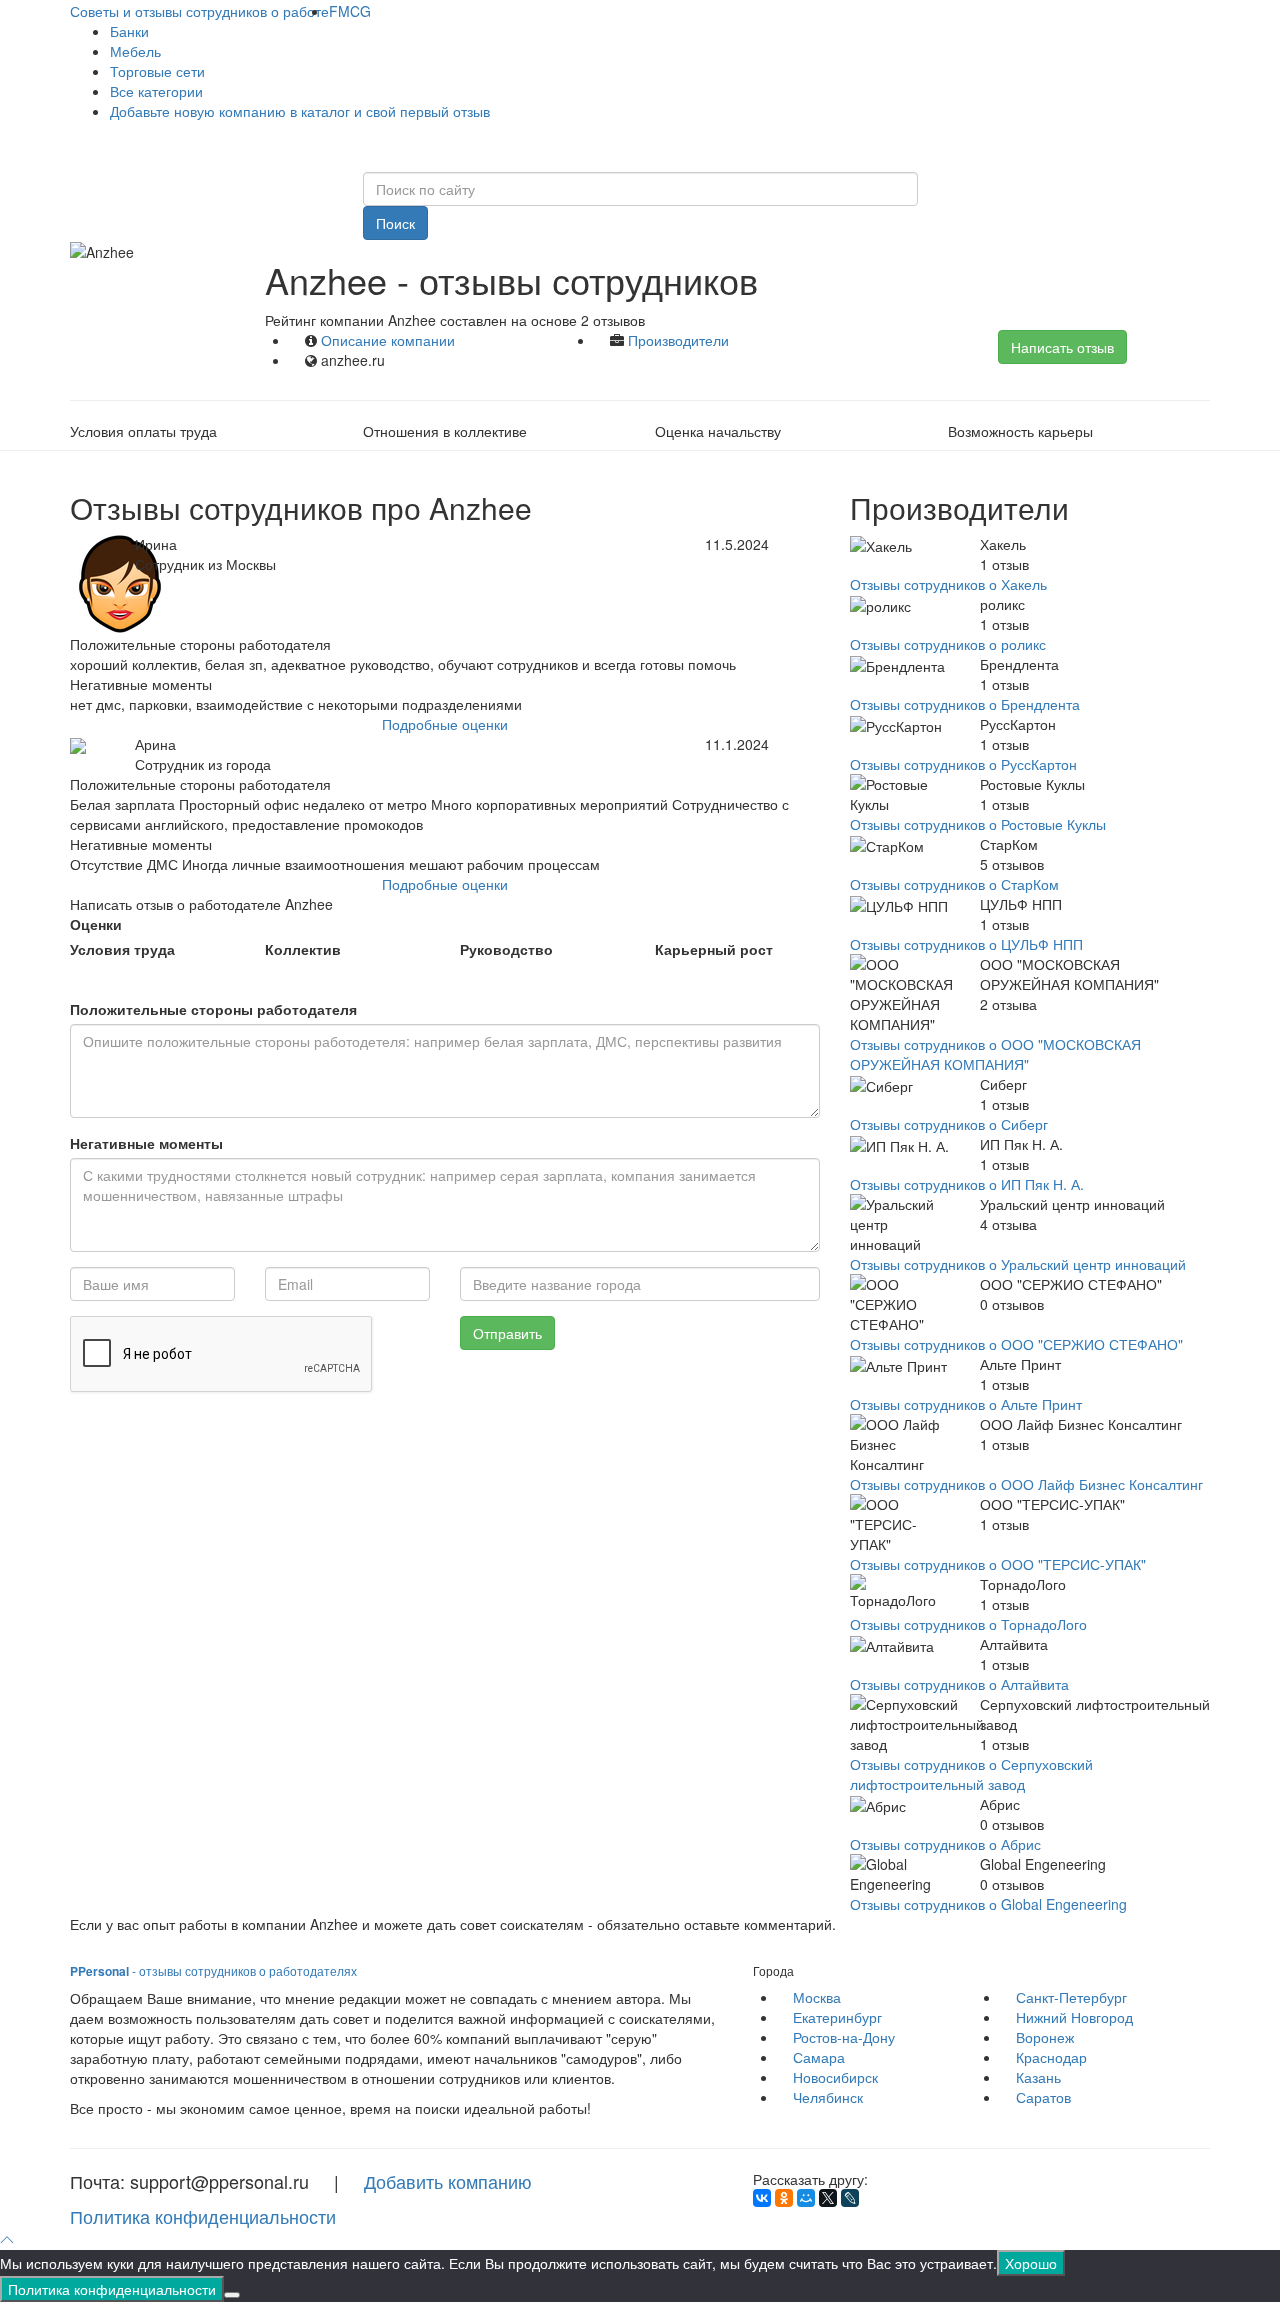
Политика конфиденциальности (203, 2216)
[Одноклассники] (784, 2198)
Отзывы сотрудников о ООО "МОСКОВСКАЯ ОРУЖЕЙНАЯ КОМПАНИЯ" (995, 1054)
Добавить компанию (448, 2181)
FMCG (350, 11)
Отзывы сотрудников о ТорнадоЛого (968, 1624)
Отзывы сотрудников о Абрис (945, 1844)
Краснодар (1051, 2057)
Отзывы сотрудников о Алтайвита (959, 1684)
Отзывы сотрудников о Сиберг (949, 1124)
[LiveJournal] (850, 2198)
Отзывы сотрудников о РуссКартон (963, 764)
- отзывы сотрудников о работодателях (213, 1970)
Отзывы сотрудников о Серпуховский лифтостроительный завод (971, 1774)
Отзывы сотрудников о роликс (948, 644)
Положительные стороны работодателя (213, 1009)
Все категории (156, 91)
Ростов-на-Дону (844, 2037)
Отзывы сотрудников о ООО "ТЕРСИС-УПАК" (998, 1564)
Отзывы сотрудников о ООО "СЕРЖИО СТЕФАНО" (1016, 1344)
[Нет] (232, 2295)
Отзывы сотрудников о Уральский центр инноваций (1018, 1264)
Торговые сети (157, 71)
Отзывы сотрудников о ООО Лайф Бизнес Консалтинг (1026, 1484)
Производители (678, 340)
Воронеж (1045, 2037)
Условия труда (122, 949)
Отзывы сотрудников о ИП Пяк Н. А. (967, 1184)
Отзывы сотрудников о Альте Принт (966, 1404)
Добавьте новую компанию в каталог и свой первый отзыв (300, 111)
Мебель (135, 51)
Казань (1038, 2077)
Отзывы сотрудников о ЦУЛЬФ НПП (966, 944)
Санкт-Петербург (1071, 1997)
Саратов (1043, 2097)
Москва (817, 1997)
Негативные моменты (146, 1143)
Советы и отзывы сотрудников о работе (199, 11)
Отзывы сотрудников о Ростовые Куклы (978, 824)
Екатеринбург (837, 2017)
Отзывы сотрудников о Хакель (948, 584)
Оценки (96, 924)
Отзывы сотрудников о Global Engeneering (988, 1904)
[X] (828, 2198)
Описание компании (388, 340)
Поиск (395, 223)
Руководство (506, 949)
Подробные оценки (445, 724)
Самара (819, 2057)
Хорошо (1031, 2263)
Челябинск (828, 2097)
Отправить (507, 1333)
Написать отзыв (1062, 347)
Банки (129, 31)
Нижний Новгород (1074, 2017)
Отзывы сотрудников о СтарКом (954, 884)
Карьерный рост (714, 949)
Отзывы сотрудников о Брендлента (965, 704)
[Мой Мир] (806, 2198)
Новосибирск (835, 2077)
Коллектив (303, 949)
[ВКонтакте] (762, 2198)
